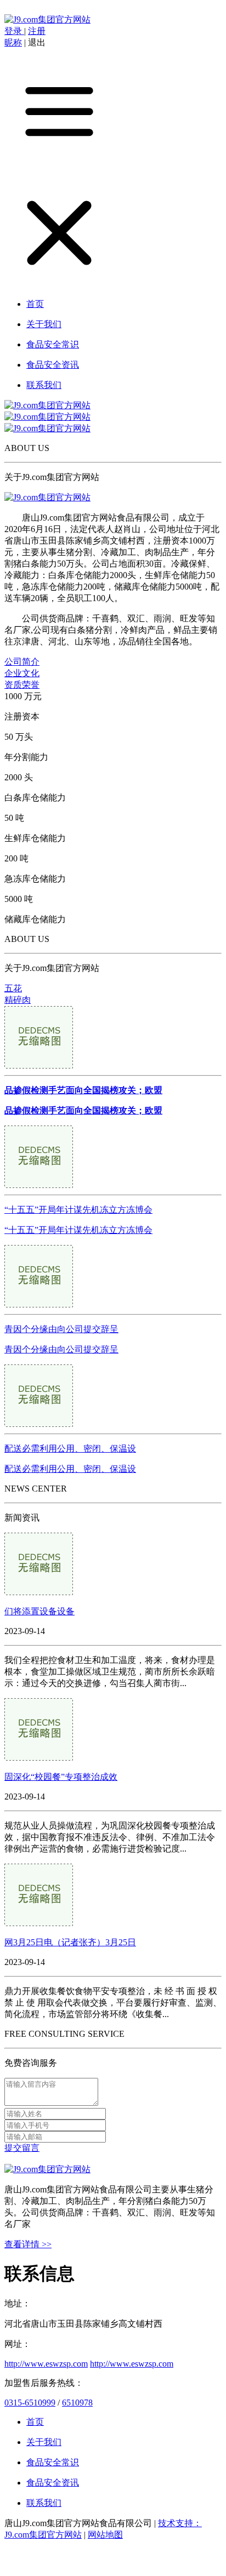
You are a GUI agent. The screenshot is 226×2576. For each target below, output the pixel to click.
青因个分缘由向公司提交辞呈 (61, 1329)
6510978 (77, 2403)
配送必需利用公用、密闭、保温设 (70, 1449)
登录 (14, 31)
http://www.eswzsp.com (46, 2364)
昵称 (13, 42)
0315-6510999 (30, 2403)
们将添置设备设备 (39, 1611)
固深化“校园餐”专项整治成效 (61, 1777)
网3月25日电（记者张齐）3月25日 (70, 1942)
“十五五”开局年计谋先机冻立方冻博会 (78, 1210)
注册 (37, 31)
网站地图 (105, 2535)
